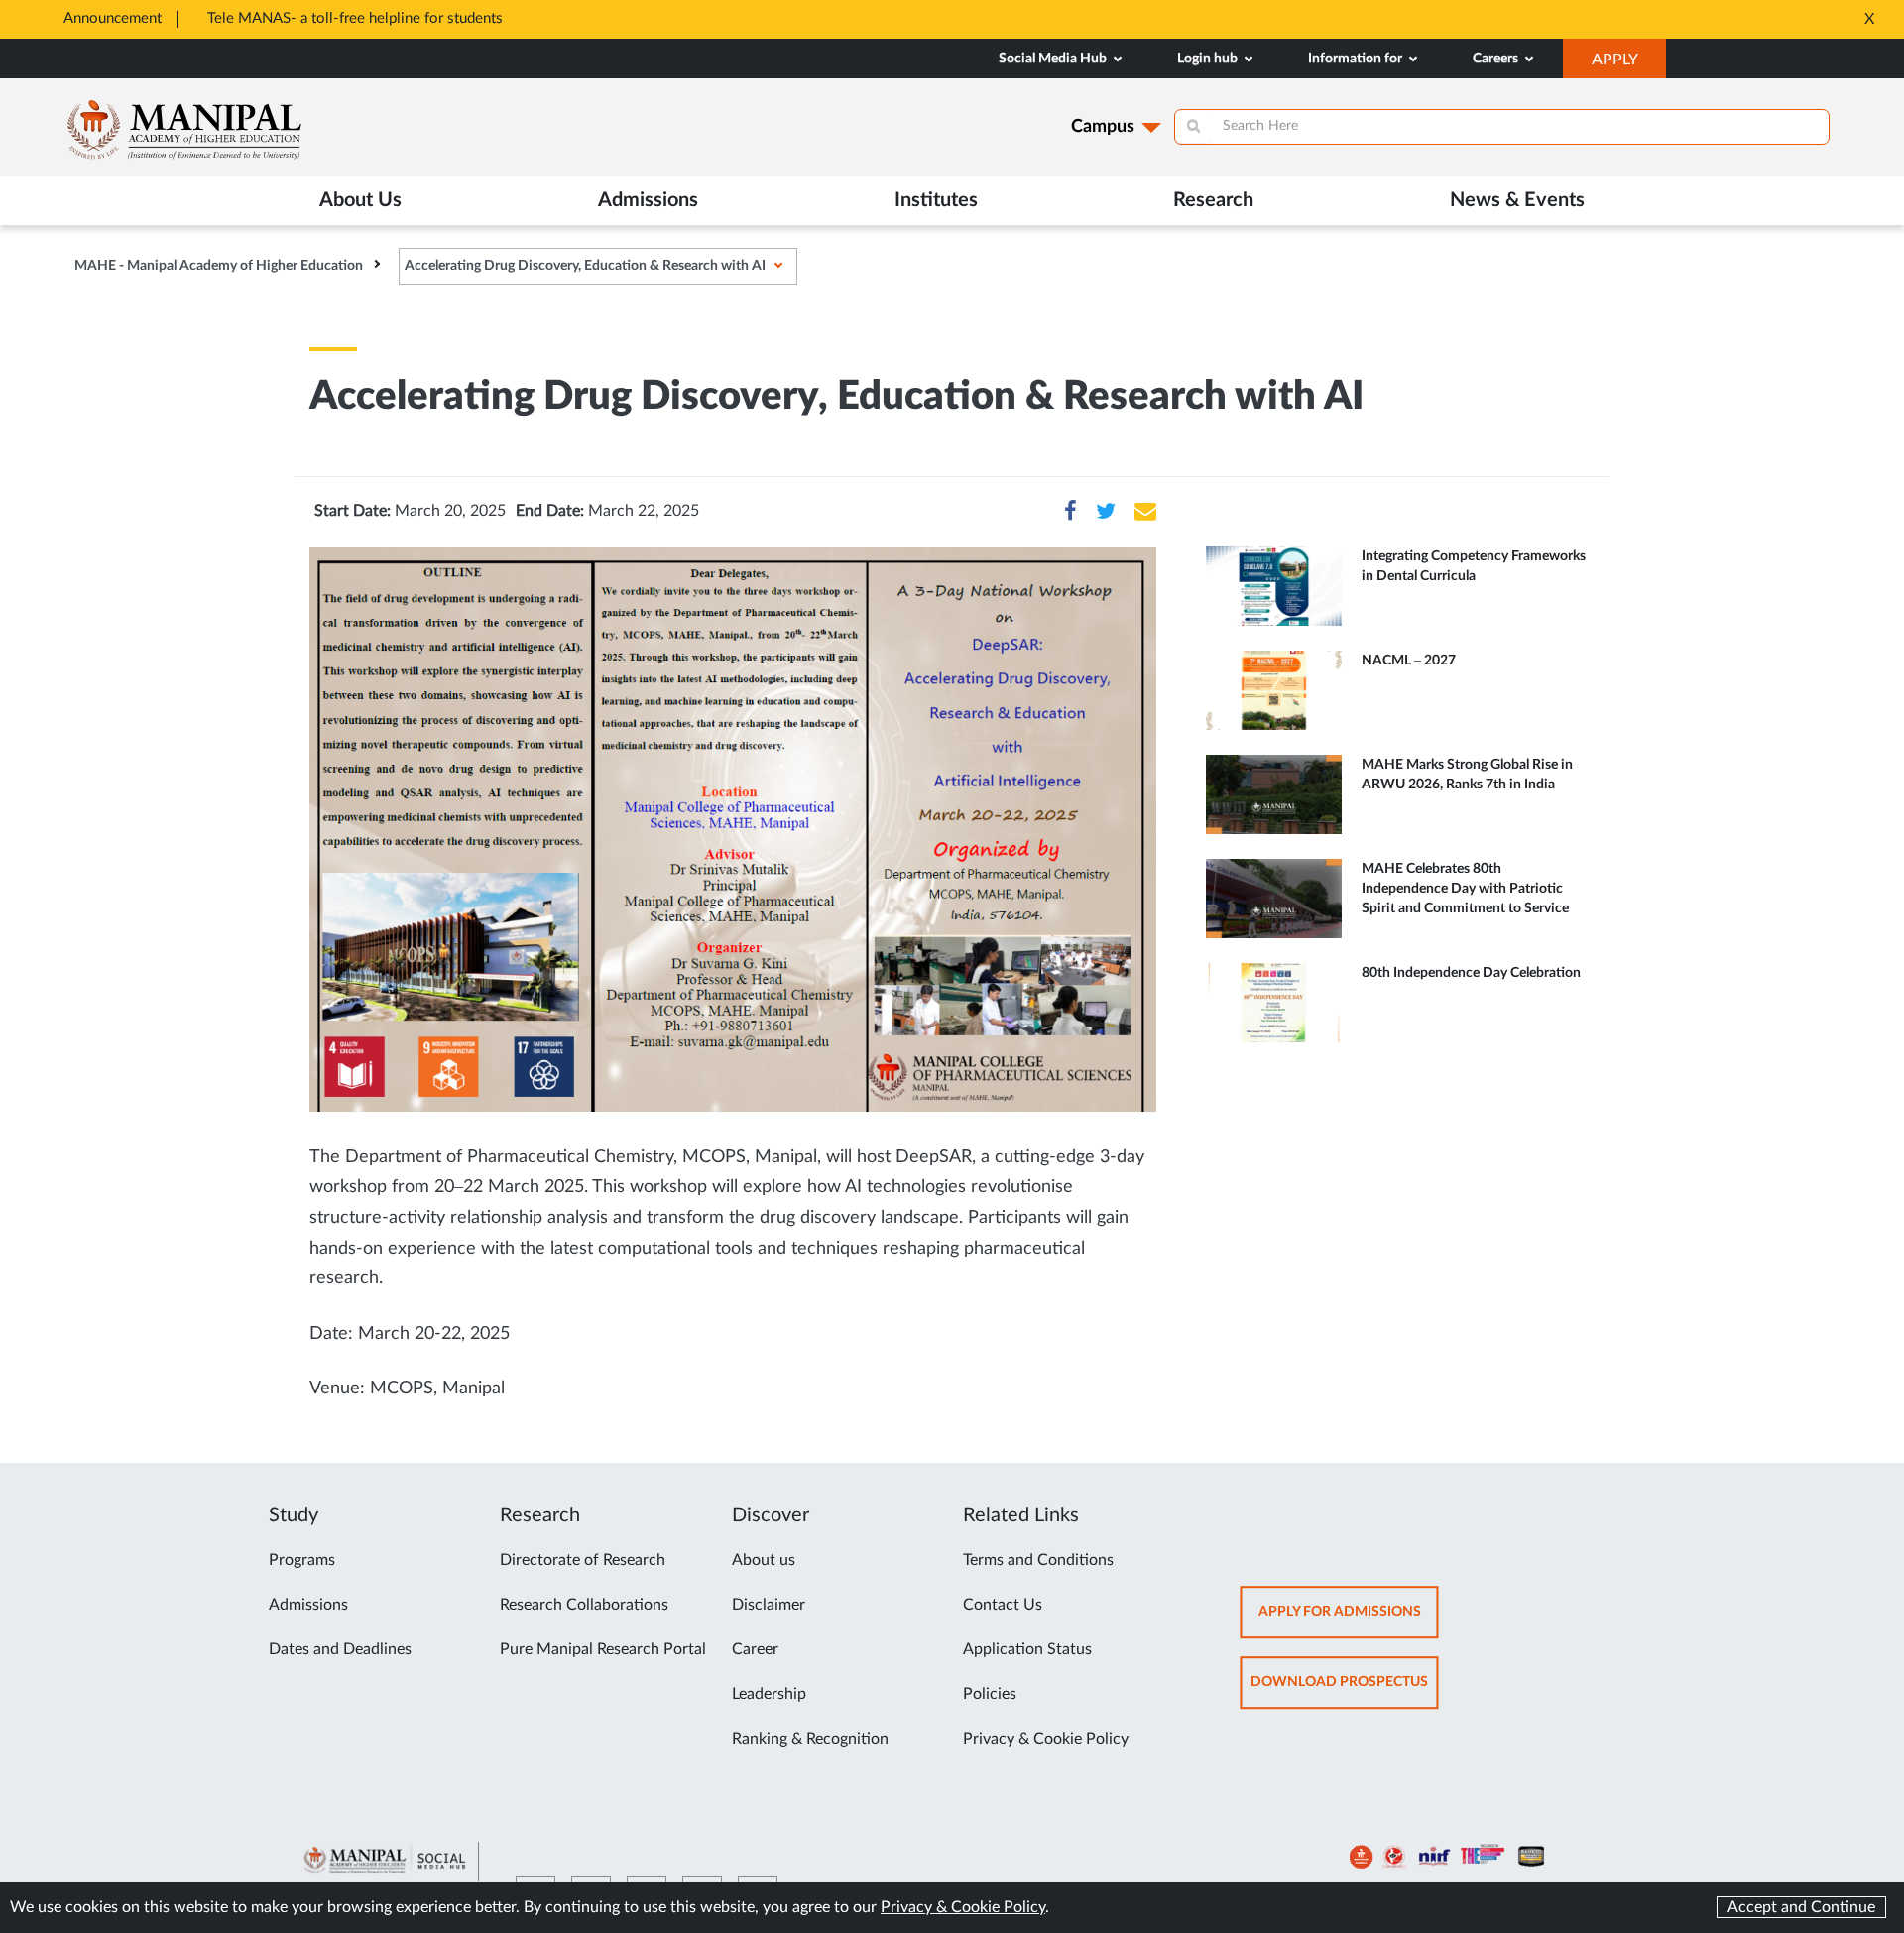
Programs (302, 1560)
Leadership (769, 1694)
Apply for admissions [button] (1349, 1621)
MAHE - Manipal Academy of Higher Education (219, 266)
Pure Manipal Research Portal (603, 1649)
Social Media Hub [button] (1054, 59)
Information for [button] (1357, 59)
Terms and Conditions (1038, 1560)
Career (755, 1649)
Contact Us (1003, 1605)
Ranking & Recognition (810, 1739)
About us (764, 1560)
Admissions (308, 1605)
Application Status (1027, 1649)
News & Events (1517, 200)
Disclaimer (769, 1605)
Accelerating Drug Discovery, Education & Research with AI (585, 266)
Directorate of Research (583, 1560)
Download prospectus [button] (1345, 1691)
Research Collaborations (584, 1605)
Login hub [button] (1209, 59)
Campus (1103, 127)
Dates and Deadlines (340, 1649)
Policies (990, 1694)
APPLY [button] (1629, 64)
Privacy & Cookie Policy (1046, 1739)
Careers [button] (1497, 59)
